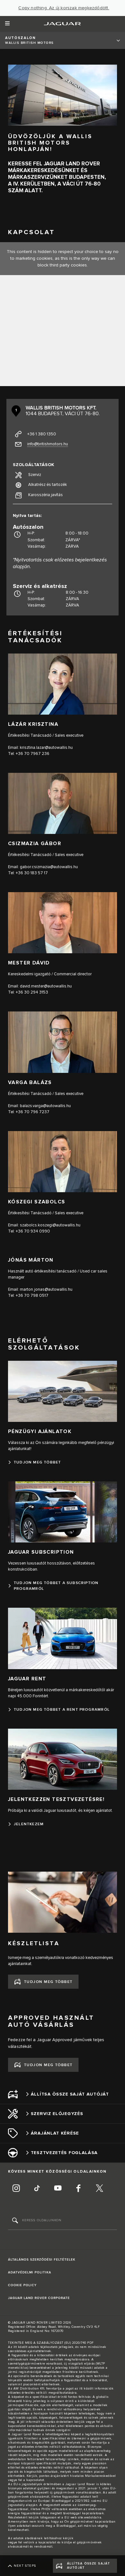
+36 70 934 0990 (33, 1231)
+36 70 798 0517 (32, 1296)
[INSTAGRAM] (16, 2189)
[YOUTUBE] (58, 2189)
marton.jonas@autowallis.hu (46, 1289)
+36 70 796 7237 (33, 1112)
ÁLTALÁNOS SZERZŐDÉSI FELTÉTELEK (42, 2260)
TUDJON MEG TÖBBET (48, 1982)
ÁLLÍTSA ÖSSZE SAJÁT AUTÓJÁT (88, 2566)
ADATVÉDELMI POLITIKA (30, 2272)
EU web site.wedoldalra (83, 2517)
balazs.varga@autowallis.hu (45, 1106)
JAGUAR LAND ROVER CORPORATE (39, 2298)
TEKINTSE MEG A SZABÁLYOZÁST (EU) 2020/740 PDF (51, 2343)
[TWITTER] (99, 2189)
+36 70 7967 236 (33, 754)
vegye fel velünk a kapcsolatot (32, 2542)
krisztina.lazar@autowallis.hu (46, 748)
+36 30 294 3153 (32, 992)
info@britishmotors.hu (48, 444)
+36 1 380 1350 (42, 434)
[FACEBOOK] (79, 2189)
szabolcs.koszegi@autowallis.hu (50, 1225)
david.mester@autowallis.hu (46, 986)
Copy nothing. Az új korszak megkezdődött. (64, 8)
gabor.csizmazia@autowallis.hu (49, 867)
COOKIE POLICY (22, 2285)
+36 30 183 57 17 (32, 873)
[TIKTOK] (37, 2189)
